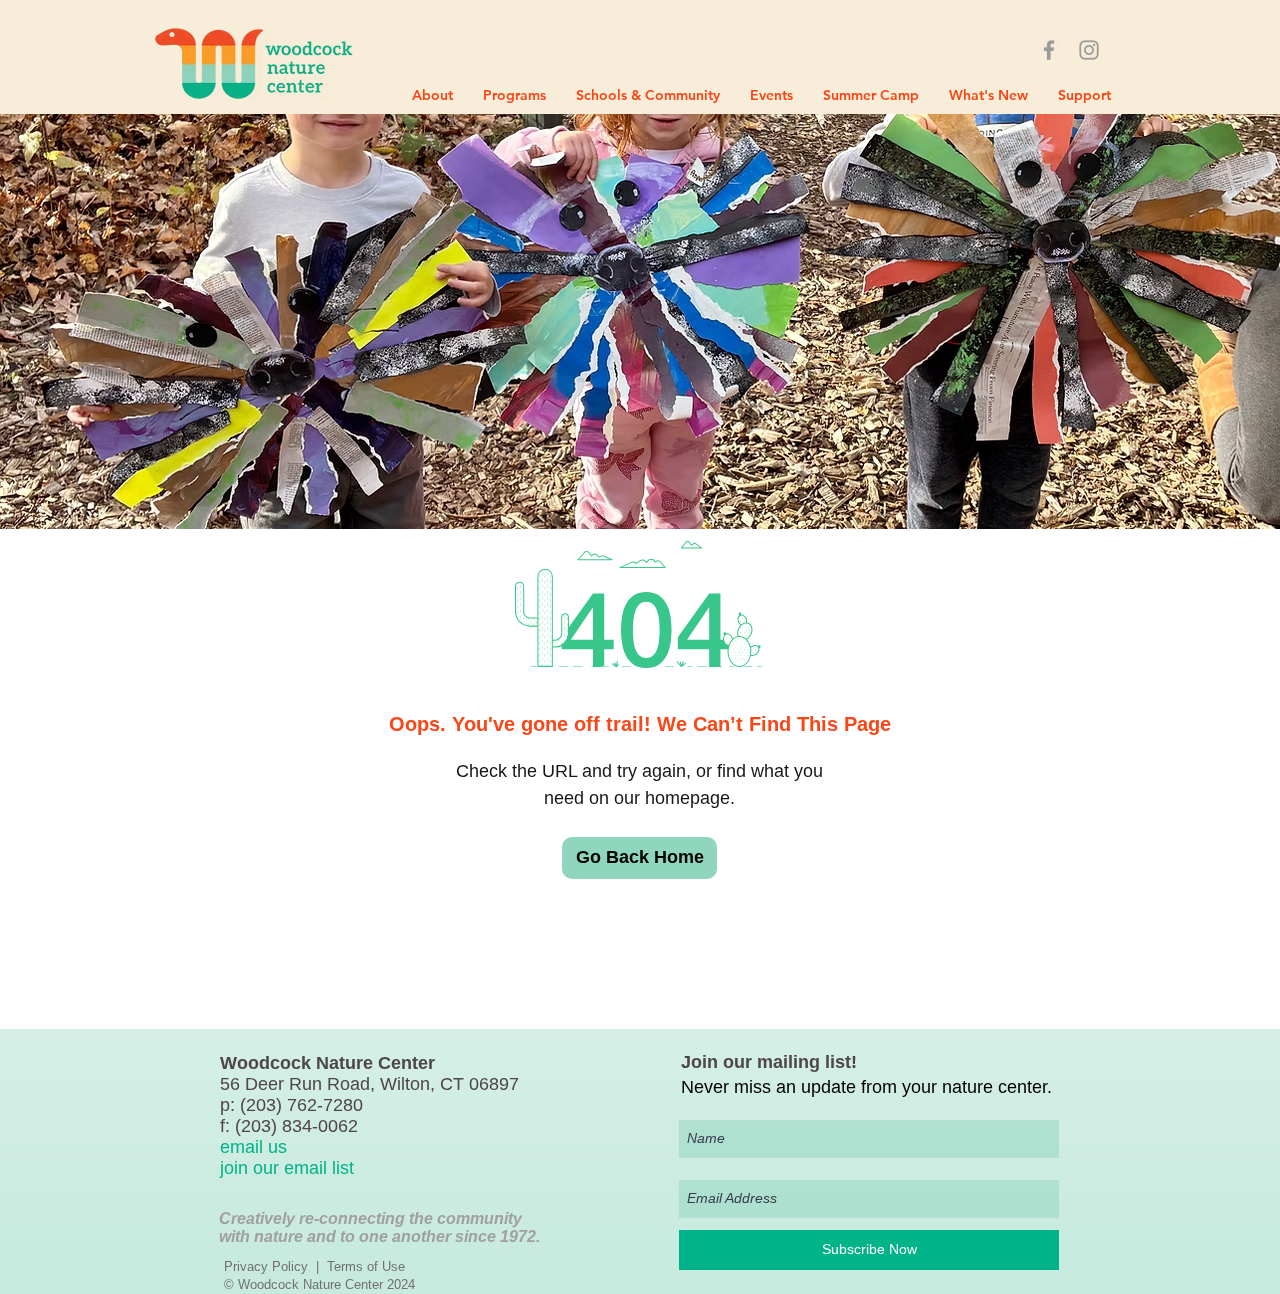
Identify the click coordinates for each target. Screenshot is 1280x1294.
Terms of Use (366, 1266)
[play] (1238, 511)
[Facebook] (1049, 50)
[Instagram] (1089, 50)
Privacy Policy (266, 1266)
